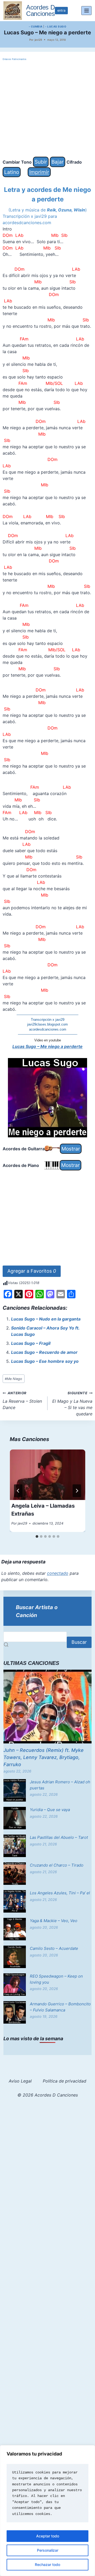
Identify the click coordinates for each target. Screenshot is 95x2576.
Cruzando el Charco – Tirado (57, 1865)
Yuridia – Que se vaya (50, 1810)
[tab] (37, 1536)
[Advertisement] (47, 109)
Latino (12, 172)
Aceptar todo (48, 2536)
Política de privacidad (65, 2081)
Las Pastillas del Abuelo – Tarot (59, 1837)
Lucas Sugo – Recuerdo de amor (44, 1352)
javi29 (38, 40)
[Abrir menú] (86, 10)
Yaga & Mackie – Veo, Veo (54, 1921)
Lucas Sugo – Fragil (31, 1343)
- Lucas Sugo (56, 26)
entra (61, 10)
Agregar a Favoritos (32, 1271)
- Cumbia (36, 26)
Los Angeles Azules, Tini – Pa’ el (60, 1893)
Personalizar (48, 2550)
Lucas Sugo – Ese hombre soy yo (45, 1361)
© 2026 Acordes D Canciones (48, 2095)
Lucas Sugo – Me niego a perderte (47, 1046)
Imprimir (39, 172)
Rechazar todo (47, 2565)
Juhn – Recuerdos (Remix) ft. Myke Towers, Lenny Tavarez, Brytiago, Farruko (44, 1757)
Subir (41, 162)
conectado (58, 1573)
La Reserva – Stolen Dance (22, 1401)
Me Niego (13, 1379)
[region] (47, 2511)
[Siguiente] (77, 1491)
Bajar (58, 162)
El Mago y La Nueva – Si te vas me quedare (72, 1404)
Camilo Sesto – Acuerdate (54, 1948)
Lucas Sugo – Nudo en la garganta (46, 1319)
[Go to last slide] (18, 1491)
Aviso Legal (20, 2081)
